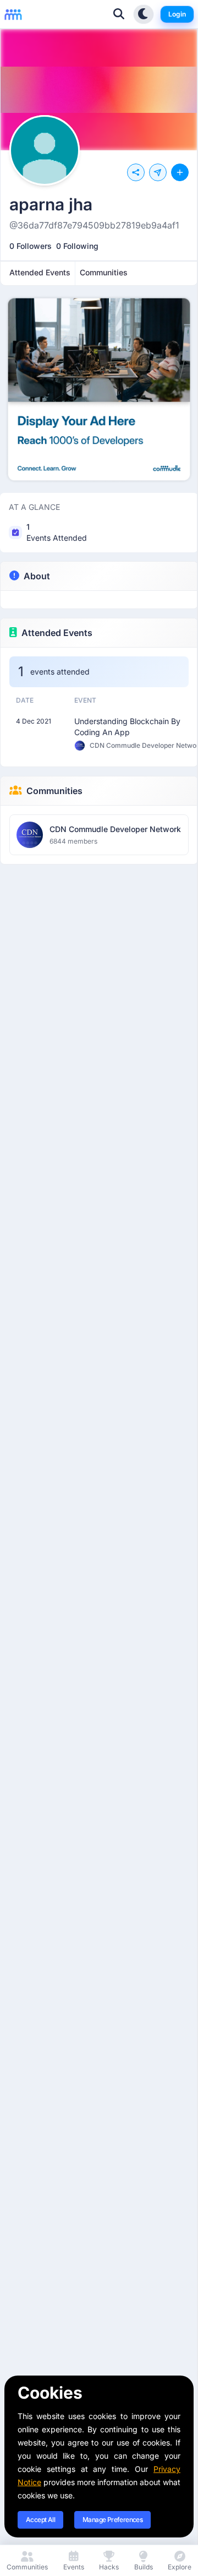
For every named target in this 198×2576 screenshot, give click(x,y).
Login (177, 14)
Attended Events (57, 633)
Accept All (40, 2520)
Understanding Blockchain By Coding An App (127, 727)
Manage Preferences (112, 2520)
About (37, 576)
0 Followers (31, 246)
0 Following (77, 246)
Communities (54, 791)
